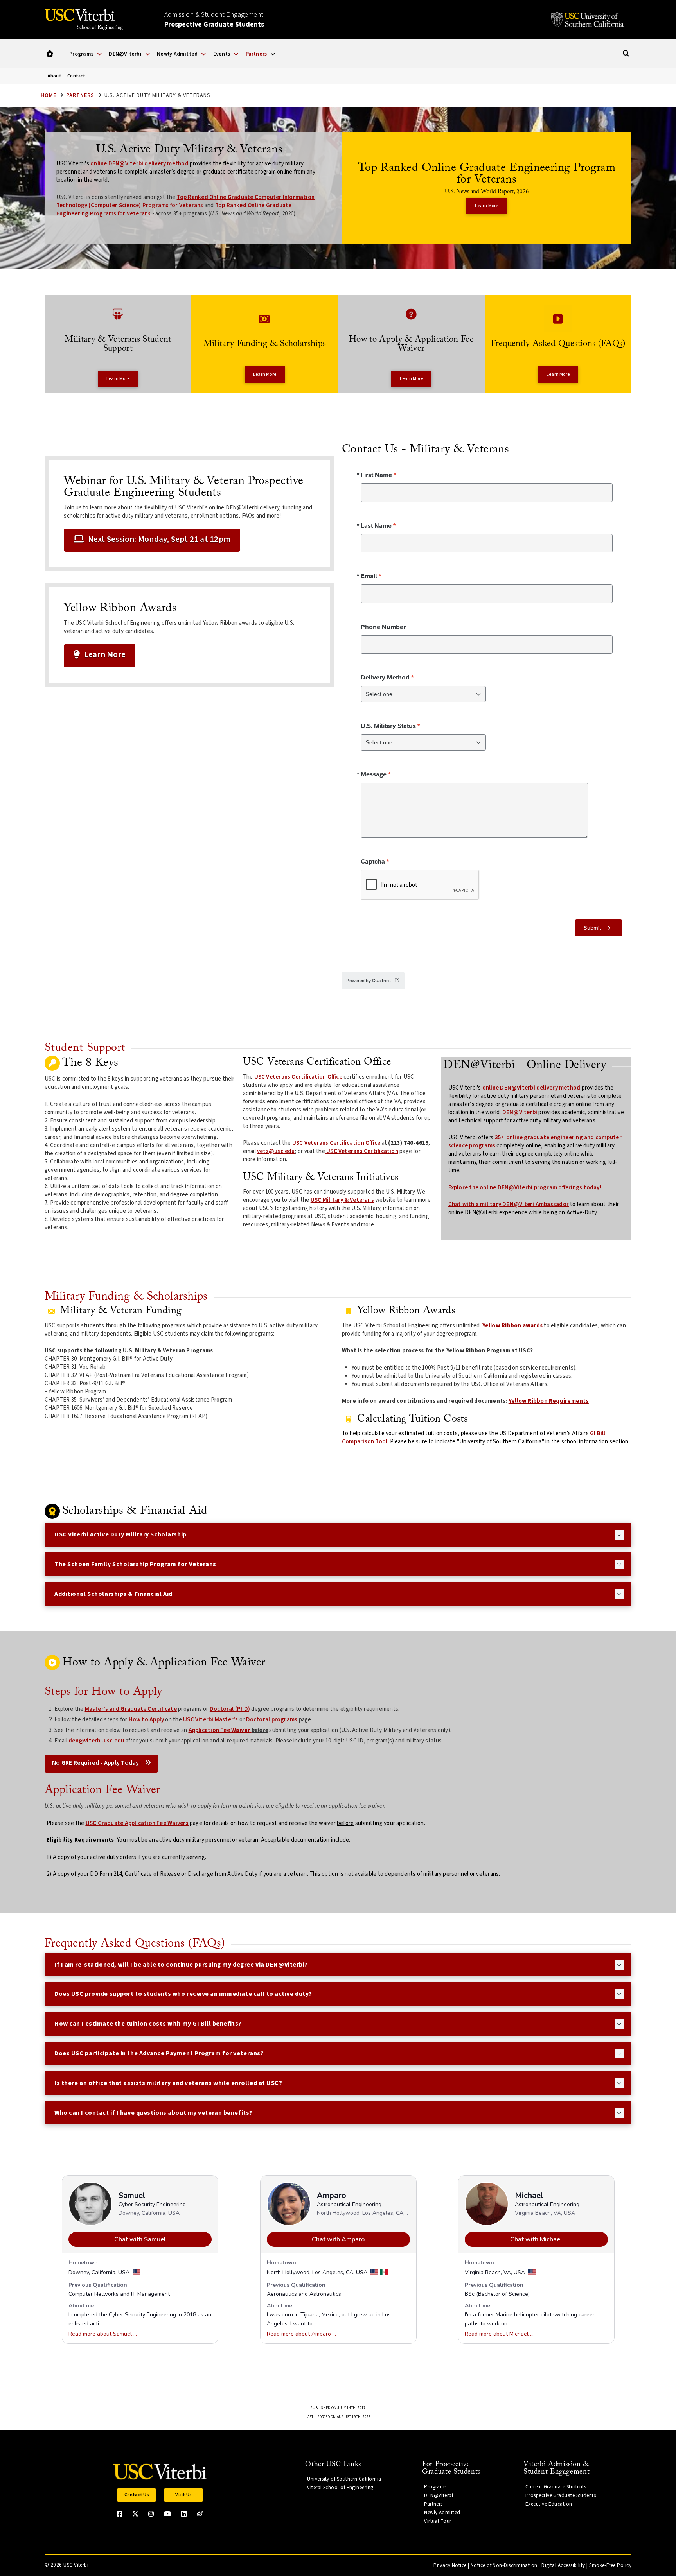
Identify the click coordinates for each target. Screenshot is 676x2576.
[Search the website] (626, 54)
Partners (80, 95)
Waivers (177, 1823)
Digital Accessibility (563, 2565)
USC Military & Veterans (342, 1200)
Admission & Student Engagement (214, 20)
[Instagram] (151, 2514)
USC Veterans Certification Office (298, 1077)
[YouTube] (167, 2514)
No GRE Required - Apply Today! (97, 1763)
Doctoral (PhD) (230, 1709)
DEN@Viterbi (520, 1112)
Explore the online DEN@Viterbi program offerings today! (525, 1188)
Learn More (105, 654)
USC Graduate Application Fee (126, 1823)
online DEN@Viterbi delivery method (139, 164)
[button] (50, 54)
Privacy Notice (450, 2565)
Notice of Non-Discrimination (504, 2565)
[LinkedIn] (184, 2514)
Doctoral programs (272, 1720)
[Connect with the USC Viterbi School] (200, 2514)
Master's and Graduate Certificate (131, 1709)
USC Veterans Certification (362, 1151)
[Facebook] (120, 2514)
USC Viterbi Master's (211, 1720)
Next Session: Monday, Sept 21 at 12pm (159, 539)
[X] (135, 2514)
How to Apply (147, 1720)
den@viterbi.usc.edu (96, 1741)
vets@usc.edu (276, 1151)
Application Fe (208, 1730)
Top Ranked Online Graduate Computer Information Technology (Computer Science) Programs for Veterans (185, 201)
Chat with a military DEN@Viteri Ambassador (509, 1204)
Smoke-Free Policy (610, 2565)
